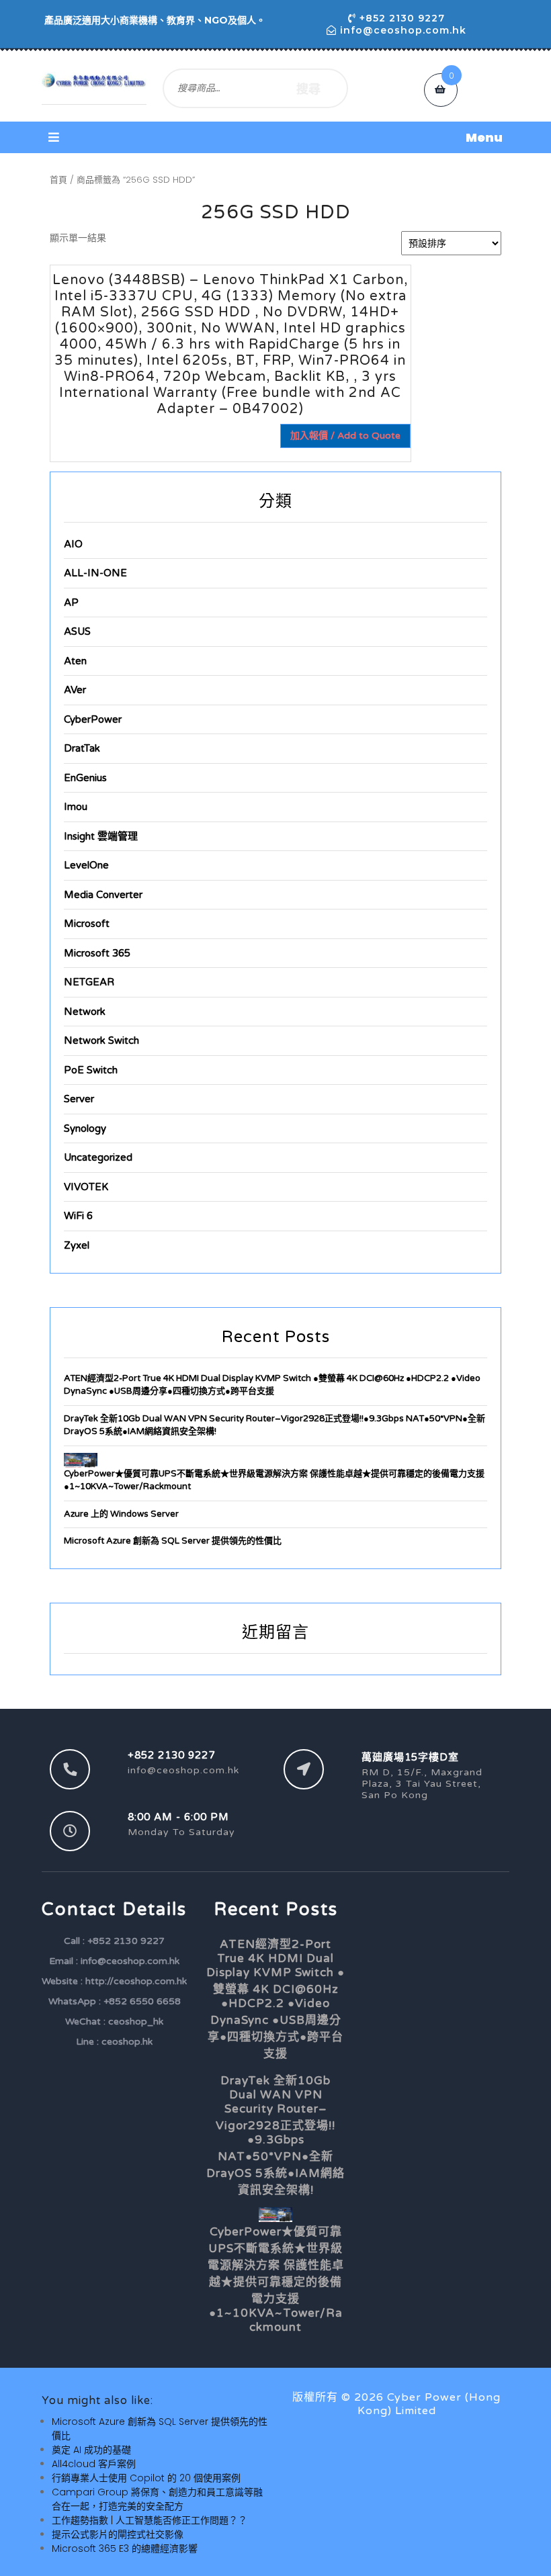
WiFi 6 (78, 1216)
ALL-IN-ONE (95, 573)
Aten (75, 661)
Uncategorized (98, 1157)
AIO (73, 544)
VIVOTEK (86, 1187)
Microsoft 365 (97, 953)
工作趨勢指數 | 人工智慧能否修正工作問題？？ (150, 2520)
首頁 (58, 180)
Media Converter (103, 895)
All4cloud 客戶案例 (94, 2464)
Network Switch (101, 1040)
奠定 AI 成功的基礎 (91, 2450)
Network (85, 1012)
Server (79, 1099)
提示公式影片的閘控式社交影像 (118, 2534)
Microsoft (87, 924)
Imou (76, 807)
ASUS (77, 631)
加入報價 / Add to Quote (345, 436)
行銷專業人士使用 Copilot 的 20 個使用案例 (146, 2478)
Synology (85, 1128)
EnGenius (85, 778)
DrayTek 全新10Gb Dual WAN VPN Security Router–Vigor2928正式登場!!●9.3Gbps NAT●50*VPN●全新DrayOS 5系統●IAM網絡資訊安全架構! (275, 2135)
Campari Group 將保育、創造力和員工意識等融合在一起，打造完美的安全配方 (157, 2499)
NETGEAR (89, 982)
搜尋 (308, 88)
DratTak (82, 748)
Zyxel (77, 1245)
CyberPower (93, 719)
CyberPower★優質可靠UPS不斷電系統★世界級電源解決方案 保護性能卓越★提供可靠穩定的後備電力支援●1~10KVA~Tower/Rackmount (276, 2279)
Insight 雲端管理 (101, 836)
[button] (275, 137)
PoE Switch (91, 1070)
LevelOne (86, 865)
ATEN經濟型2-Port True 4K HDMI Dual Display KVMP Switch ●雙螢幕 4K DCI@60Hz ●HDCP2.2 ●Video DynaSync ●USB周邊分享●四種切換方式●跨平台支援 (275, 1999)
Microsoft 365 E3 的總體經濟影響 (125, 2548)
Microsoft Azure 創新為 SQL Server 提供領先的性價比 (173, 1541)
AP (71, 603)
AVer (75, 690)
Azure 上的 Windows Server (121, 1514)
